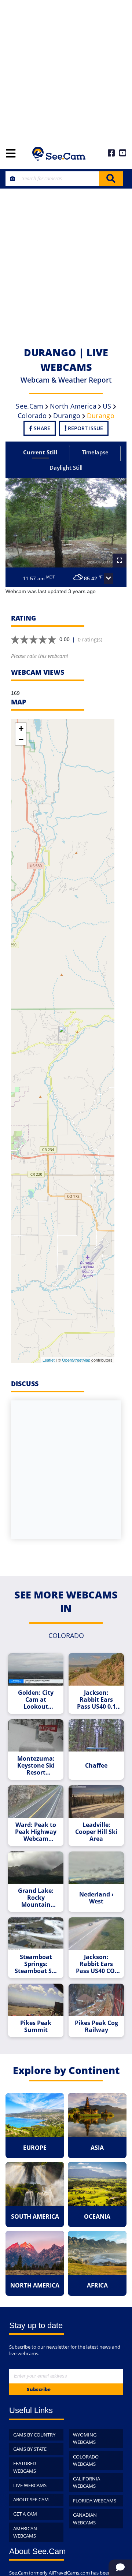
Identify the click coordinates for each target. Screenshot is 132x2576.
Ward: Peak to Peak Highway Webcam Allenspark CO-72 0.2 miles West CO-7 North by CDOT (36, 1832)
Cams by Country (34, 2435)
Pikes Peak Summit (36, 2026)
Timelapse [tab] (95, 452)
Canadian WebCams (85, 2519)
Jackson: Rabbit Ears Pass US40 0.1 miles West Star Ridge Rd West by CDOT (96, 1700)
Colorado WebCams (86, 2460)
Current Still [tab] (40, 452)
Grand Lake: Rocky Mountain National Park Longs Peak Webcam (36, 1898)
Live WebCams (30, 2485)
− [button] (21, 739)
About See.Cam (31, 2499)
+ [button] (21, 728)
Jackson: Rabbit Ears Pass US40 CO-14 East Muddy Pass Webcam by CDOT (96, 1964)
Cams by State (30, 2449)
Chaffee (96, 1766)
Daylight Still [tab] (66, 468)
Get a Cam (25, 2514)
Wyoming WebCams (85, 2439)
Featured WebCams (25, 2467)
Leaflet (49, 1360)
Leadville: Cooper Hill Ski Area (96, 1832)
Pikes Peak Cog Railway (96, 2026)
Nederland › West (96, 1898)
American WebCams (25, 2532)
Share (41, 428)
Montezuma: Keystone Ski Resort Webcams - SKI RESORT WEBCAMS (36, 1766)
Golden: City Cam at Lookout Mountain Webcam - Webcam (36, 1700)
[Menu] (11, 154)
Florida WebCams (95, 2501)
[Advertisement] (66, 70)
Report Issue (85, 428)
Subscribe (39, 2389)
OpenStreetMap (76, 1360)
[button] (109, 579)
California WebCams (87, 2482)
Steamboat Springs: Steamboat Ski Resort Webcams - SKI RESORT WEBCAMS (36, 1964)
